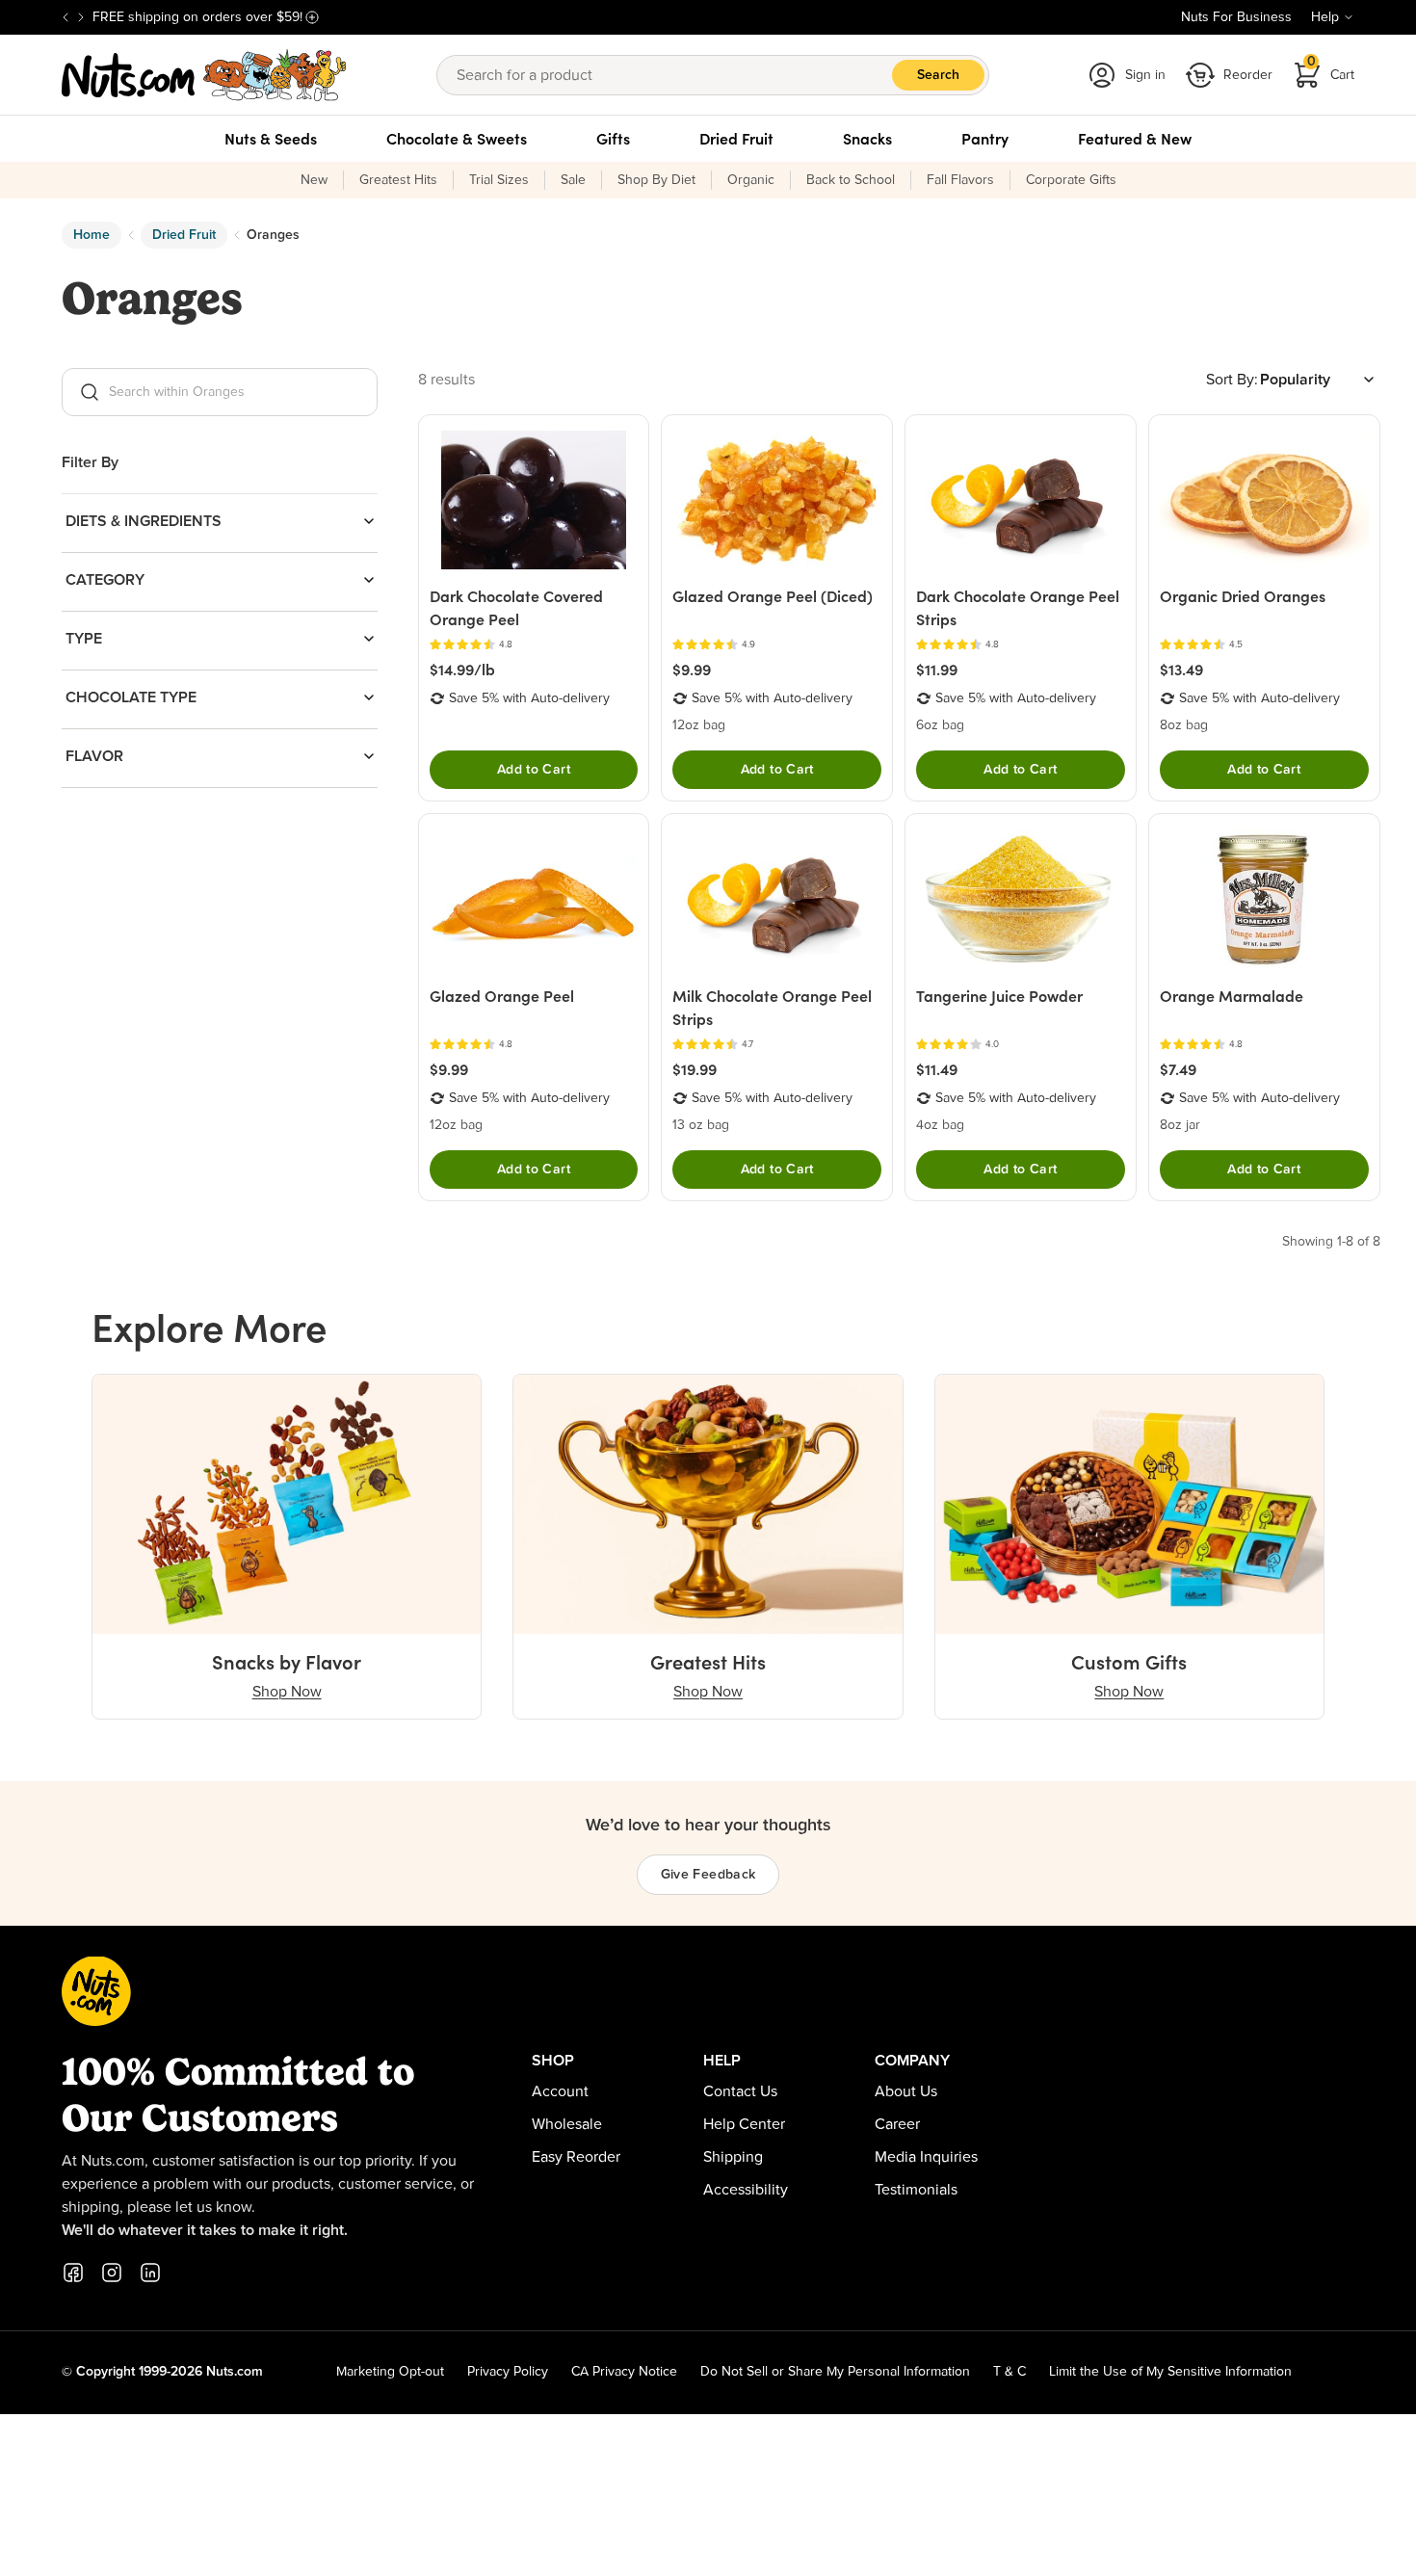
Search (938, 75)
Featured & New (1135, 139)
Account (560, 2091)
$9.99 (692, 670)
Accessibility (746, 2190)
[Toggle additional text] (312, 17)
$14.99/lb (462, 670)
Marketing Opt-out (390, 2372)
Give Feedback (708, 1875)
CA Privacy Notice (624, 2372)
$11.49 (937, 1069)
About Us (906, 2091)
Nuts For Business (1236, 17)
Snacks (867, 139)
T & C (1010, 2372)
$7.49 (1178, 1069)
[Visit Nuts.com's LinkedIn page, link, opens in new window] (150, 2273)
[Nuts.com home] (204, 75)
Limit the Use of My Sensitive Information (1170, 2372)
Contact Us (740, 2091)
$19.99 (695, 1069)
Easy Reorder (576, 2157)
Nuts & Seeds (271, 139)
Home (92, 235)
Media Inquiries (926, 2157)
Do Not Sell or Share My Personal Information (835, 2372)
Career (897, 2124)
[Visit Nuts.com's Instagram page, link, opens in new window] (112, 2273)
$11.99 (937, 670)
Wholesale (567, 2124)
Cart (1331, 69)
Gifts (613, 139)
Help (1325, 17)
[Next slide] (81, 17)
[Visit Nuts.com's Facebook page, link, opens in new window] (73, 2273)
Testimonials (916, 2190)
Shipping (733, 2157)
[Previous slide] (66, 17)
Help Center (744, 2124)
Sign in (1145, 75)
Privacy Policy (508, 2372)
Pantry (985, 139)
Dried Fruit (736, 139)
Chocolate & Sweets (457, 139)
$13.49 (1181, 670)
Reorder (1248, 75)
